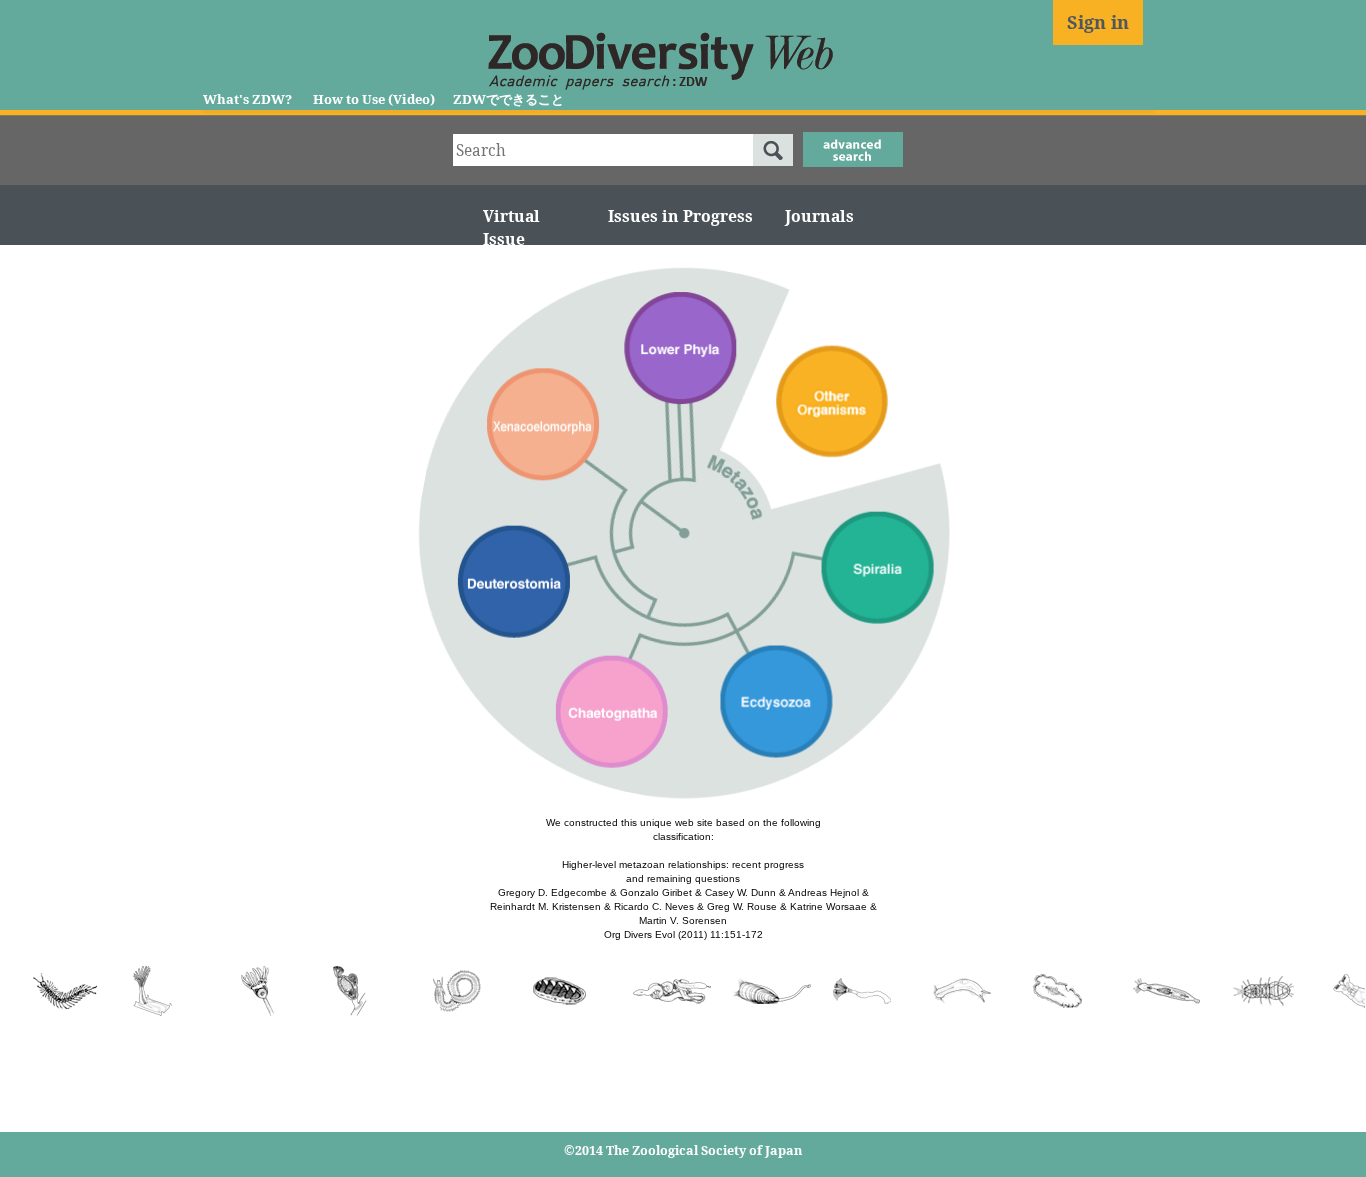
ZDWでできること (508, 99)
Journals (819, 216)
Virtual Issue (511, 227)
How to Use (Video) (374, 99)
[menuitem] (820, 216)
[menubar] (820, 216)
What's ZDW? (247, 99)
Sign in (1098, 22)
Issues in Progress (680, 216)
